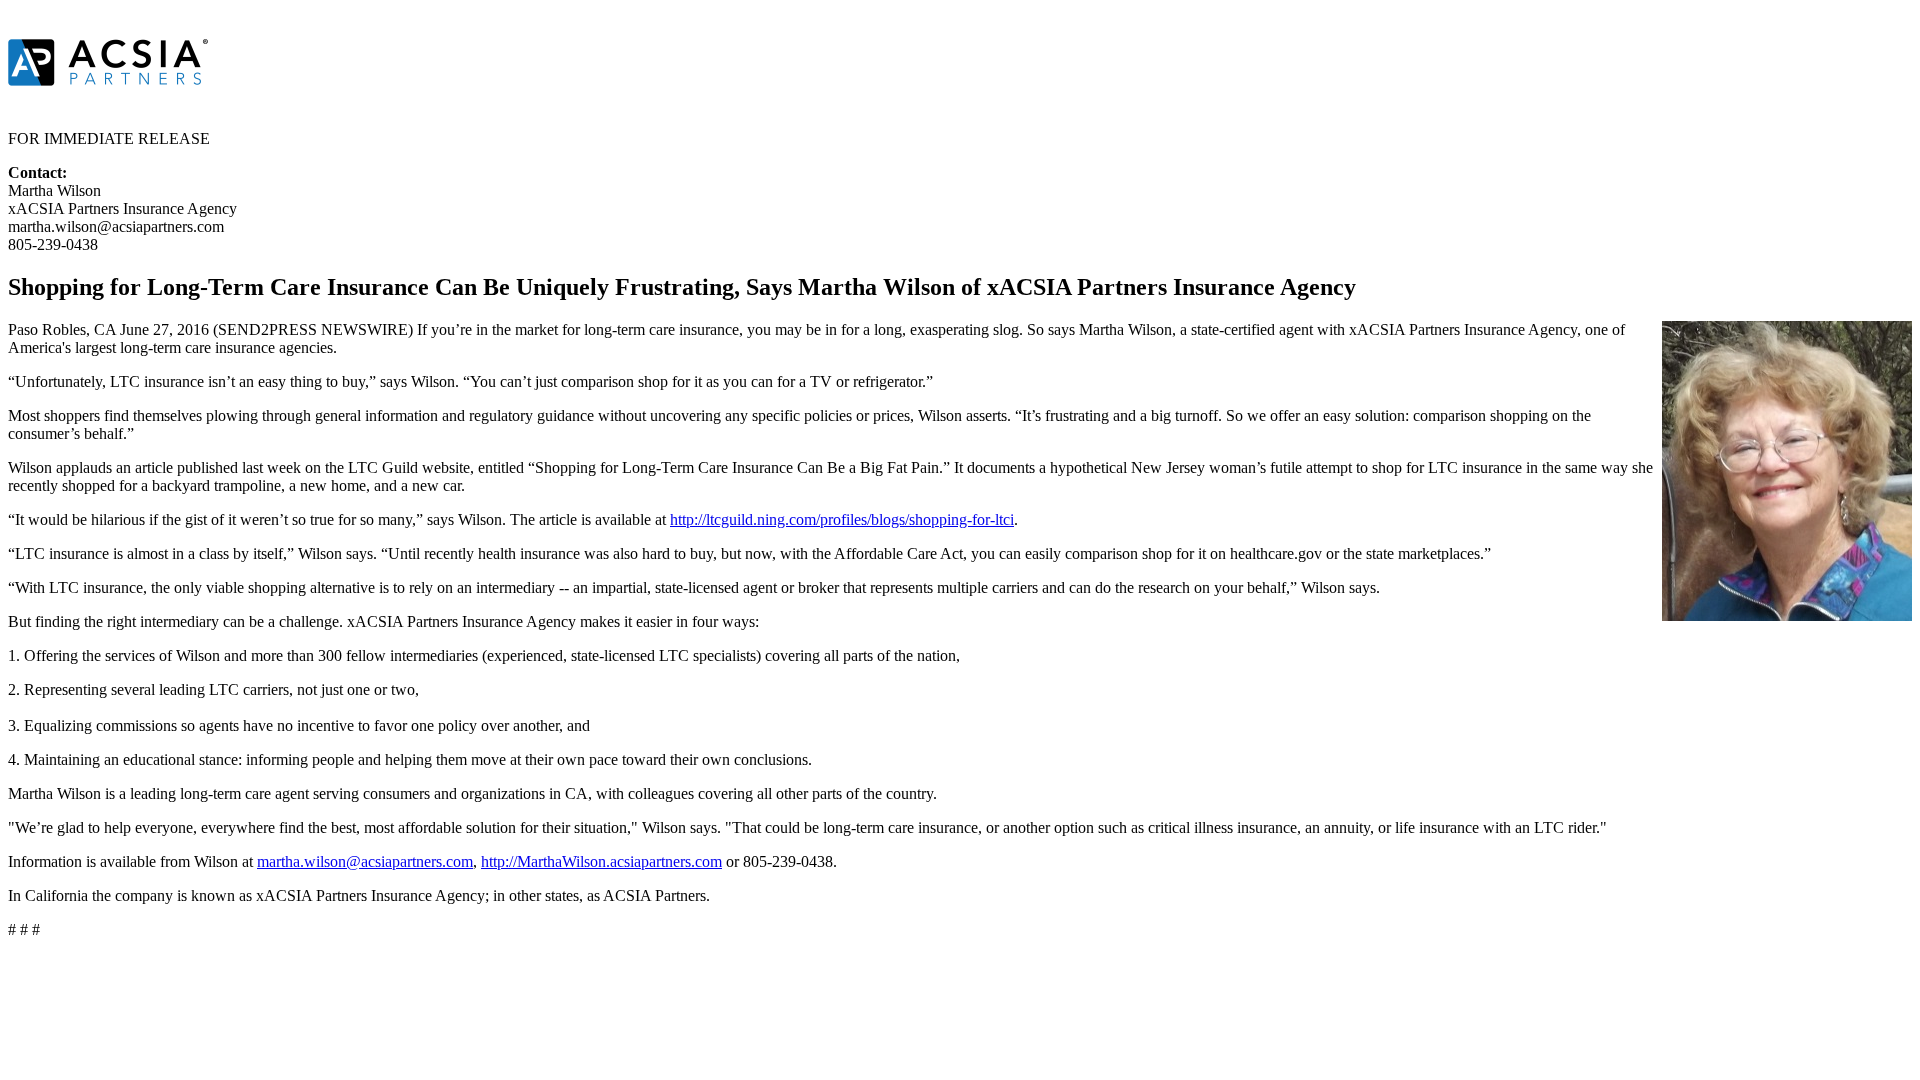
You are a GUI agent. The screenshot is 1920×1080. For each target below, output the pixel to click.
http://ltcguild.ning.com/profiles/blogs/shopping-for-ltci (842, 519)
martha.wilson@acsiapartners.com (365, 861)
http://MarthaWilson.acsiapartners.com (601, 861)
